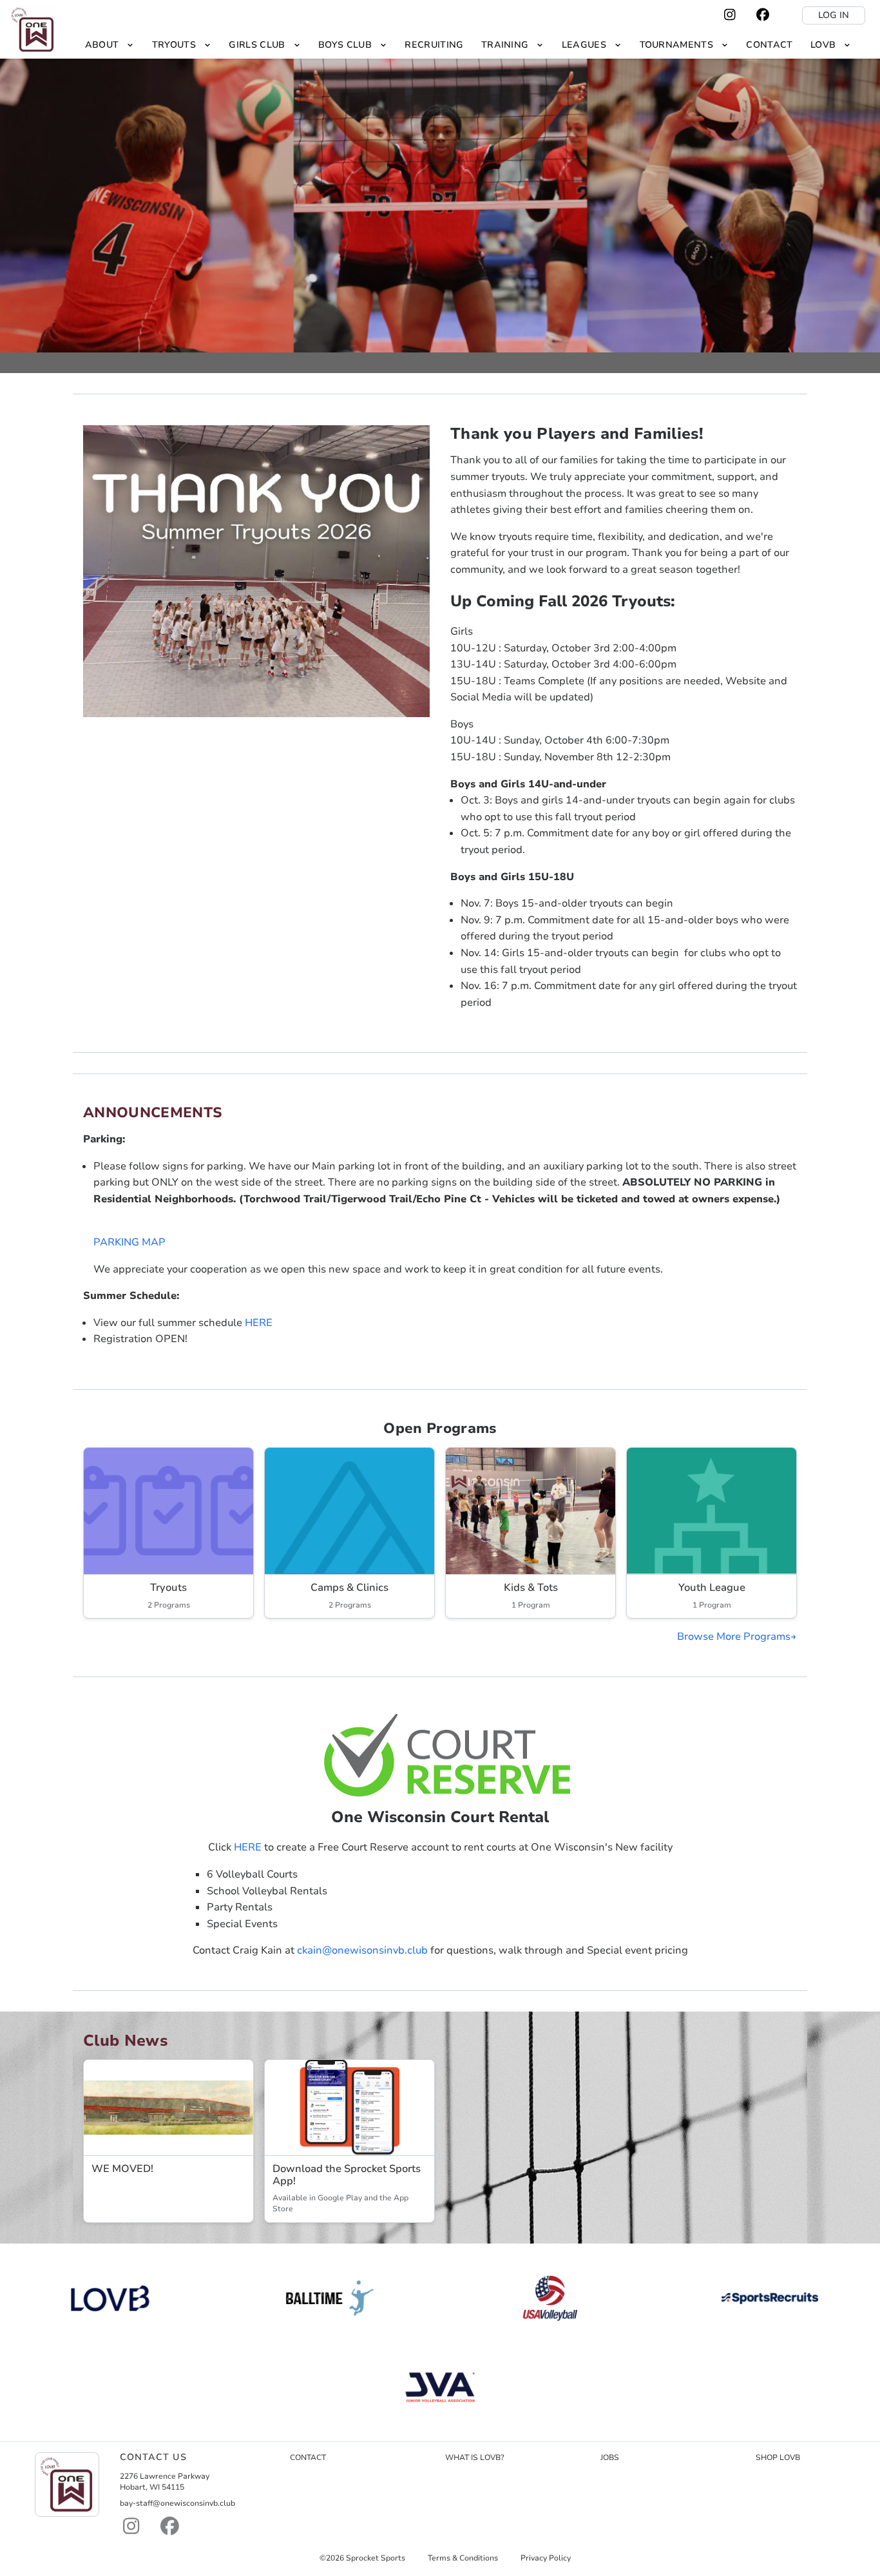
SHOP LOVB (778, 2457)
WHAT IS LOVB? (475, 2457)
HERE (259, 1323)
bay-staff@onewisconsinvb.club (177, 2503)
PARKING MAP (129, 1242)
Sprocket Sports (376, 2558)
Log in (834, 15)
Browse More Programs (734, 1637)
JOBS (610, 2457)
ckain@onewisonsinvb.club (362, 1950)
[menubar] (468, 45)
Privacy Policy (546, 2558)
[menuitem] (110, 45)
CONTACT (308, 2457)
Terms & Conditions (463, 2558)
